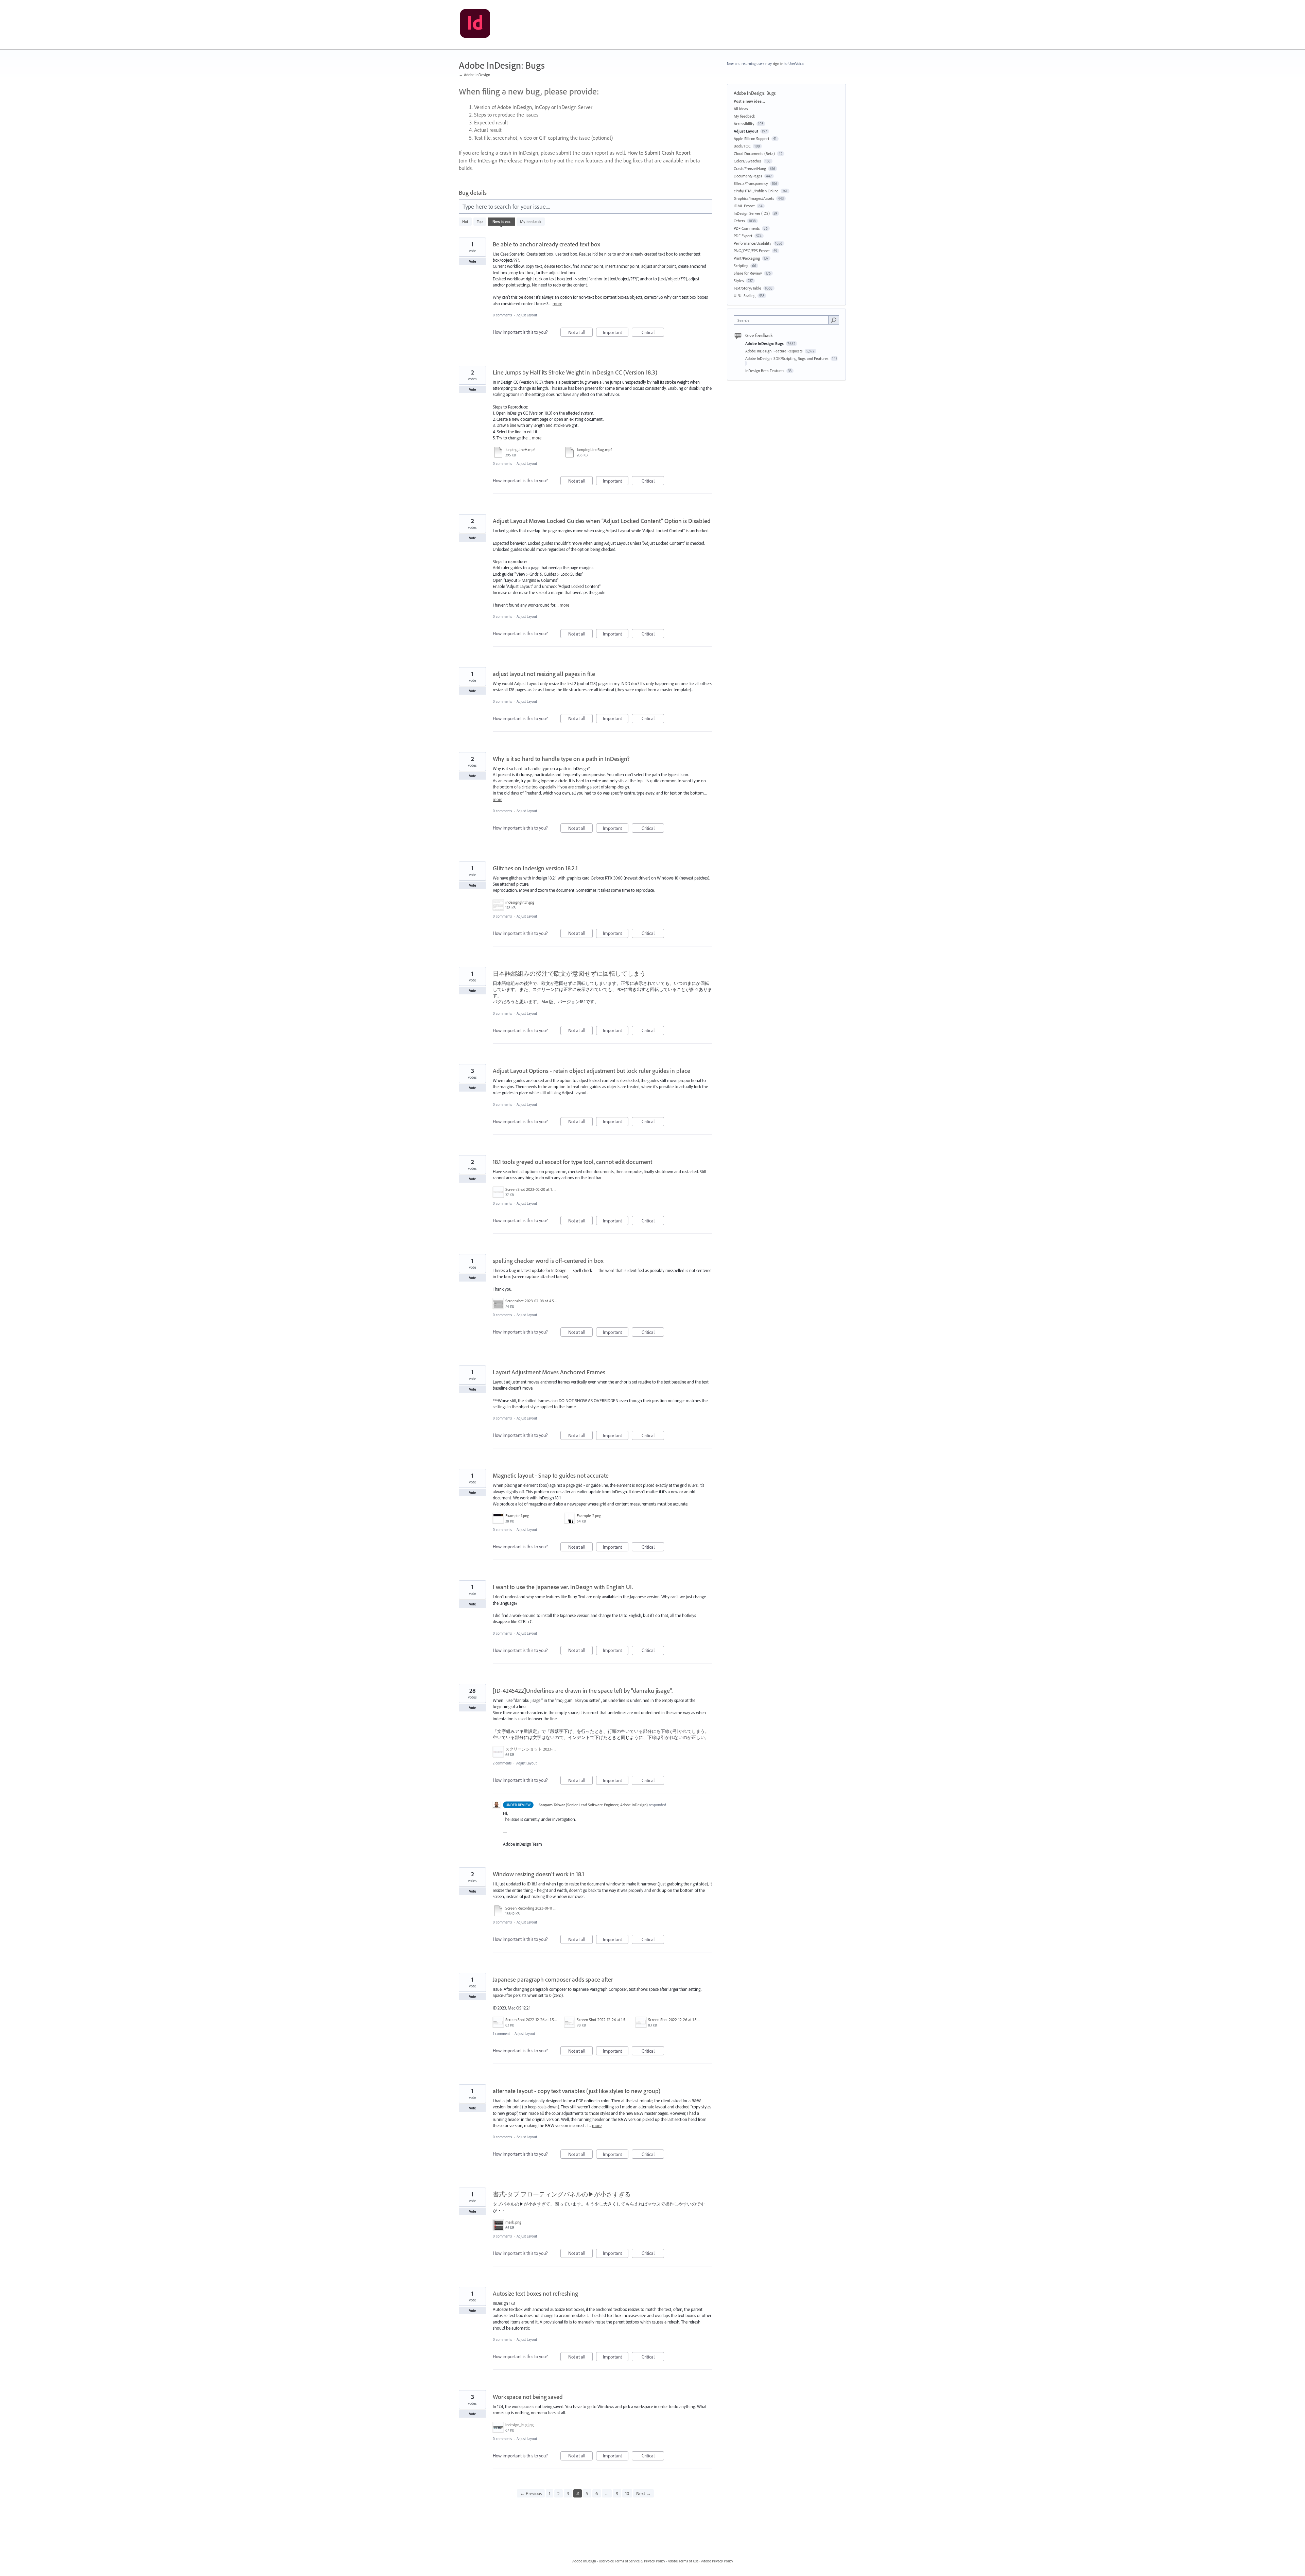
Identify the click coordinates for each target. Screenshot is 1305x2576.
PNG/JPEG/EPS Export (752, 251)
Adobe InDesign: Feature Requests (775, 351)
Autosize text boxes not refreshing (535, 2293)
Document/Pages (748, 176)
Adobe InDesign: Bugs (765, 343)
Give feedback (759, 335)
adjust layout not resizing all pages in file (544, 674)
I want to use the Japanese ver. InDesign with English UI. (563, 1587)
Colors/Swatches (748, 161)
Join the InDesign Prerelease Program (501, 160)
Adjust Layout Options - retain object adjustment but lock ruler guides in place (591, 1071)
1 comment (501, 2034)
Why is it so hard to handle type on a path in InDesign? (561, 759)
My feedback (531, 221)
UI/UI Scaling (745, 295)
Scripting (741, 266)
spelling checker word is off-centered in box (548, 1261)
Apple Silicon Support (752, 138)
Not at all (580, 333)
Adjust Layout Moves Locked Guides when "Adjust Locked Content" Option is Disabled (602, 521)
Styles (739, 281)
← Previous (531, 2493)
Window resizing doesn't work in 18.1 (538, 1874)
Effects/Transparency (751, 183)
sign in (778, 64)
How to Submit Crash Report (659, 153)
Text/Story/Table (747, 288)
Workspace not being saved (528, 2397)
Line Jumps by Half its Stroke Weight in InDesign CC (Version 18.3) (575, 372)
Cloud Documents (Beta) (754, 153)
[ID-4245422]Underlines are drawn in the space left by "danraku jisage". (583, 1691)
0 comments (502, 315)
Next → (643, 2493)
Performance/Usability (753, 243)
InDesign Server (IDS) (752, 213)
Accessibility (744, 124)
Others (739, 221)
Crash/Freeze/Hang (750, 168)
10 (627, 2493)
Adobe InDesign (584, 2561)
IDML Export (744, 206)
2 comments (502, 1763)
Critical (653, 333)
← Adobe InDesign (474, 75)
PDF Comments (747, 228)
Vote (473, 261)
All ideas (741, 109)
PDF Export (743, 236)
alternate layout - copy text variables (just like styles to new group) (577, 2091)
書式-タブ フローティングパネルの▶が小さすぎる (562, 2194)
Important (616, 333)
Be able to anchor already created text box (546, 244)
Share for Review (748, 273)
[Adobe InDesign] (475, 25)
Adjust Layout (527, 315)
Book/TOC (742, 146)
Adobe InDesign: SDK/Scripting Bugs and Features (787, 358)
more (557, 304)
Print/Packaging (747, 258)
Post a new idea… (749, 101)
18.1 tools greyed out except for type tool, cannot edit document (572, 1162)
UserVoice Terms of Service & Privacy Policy (632, 2561)
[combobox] (783, 320)
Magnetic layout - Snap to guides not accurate (551, 1475)
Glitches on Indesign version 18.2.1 (535, 868)
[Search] (834, 320)
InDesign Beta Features (765, 371)
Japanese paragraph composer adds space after (553, 1979)
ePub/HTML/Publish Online (756, 191)
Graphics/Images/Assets (754, 198)
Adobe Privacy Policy (717, 2561)
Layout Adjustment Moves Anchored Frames (549, 1372)
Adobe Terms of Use (683, 2561)
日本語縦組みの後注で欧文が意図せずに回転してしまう (569, 973)
